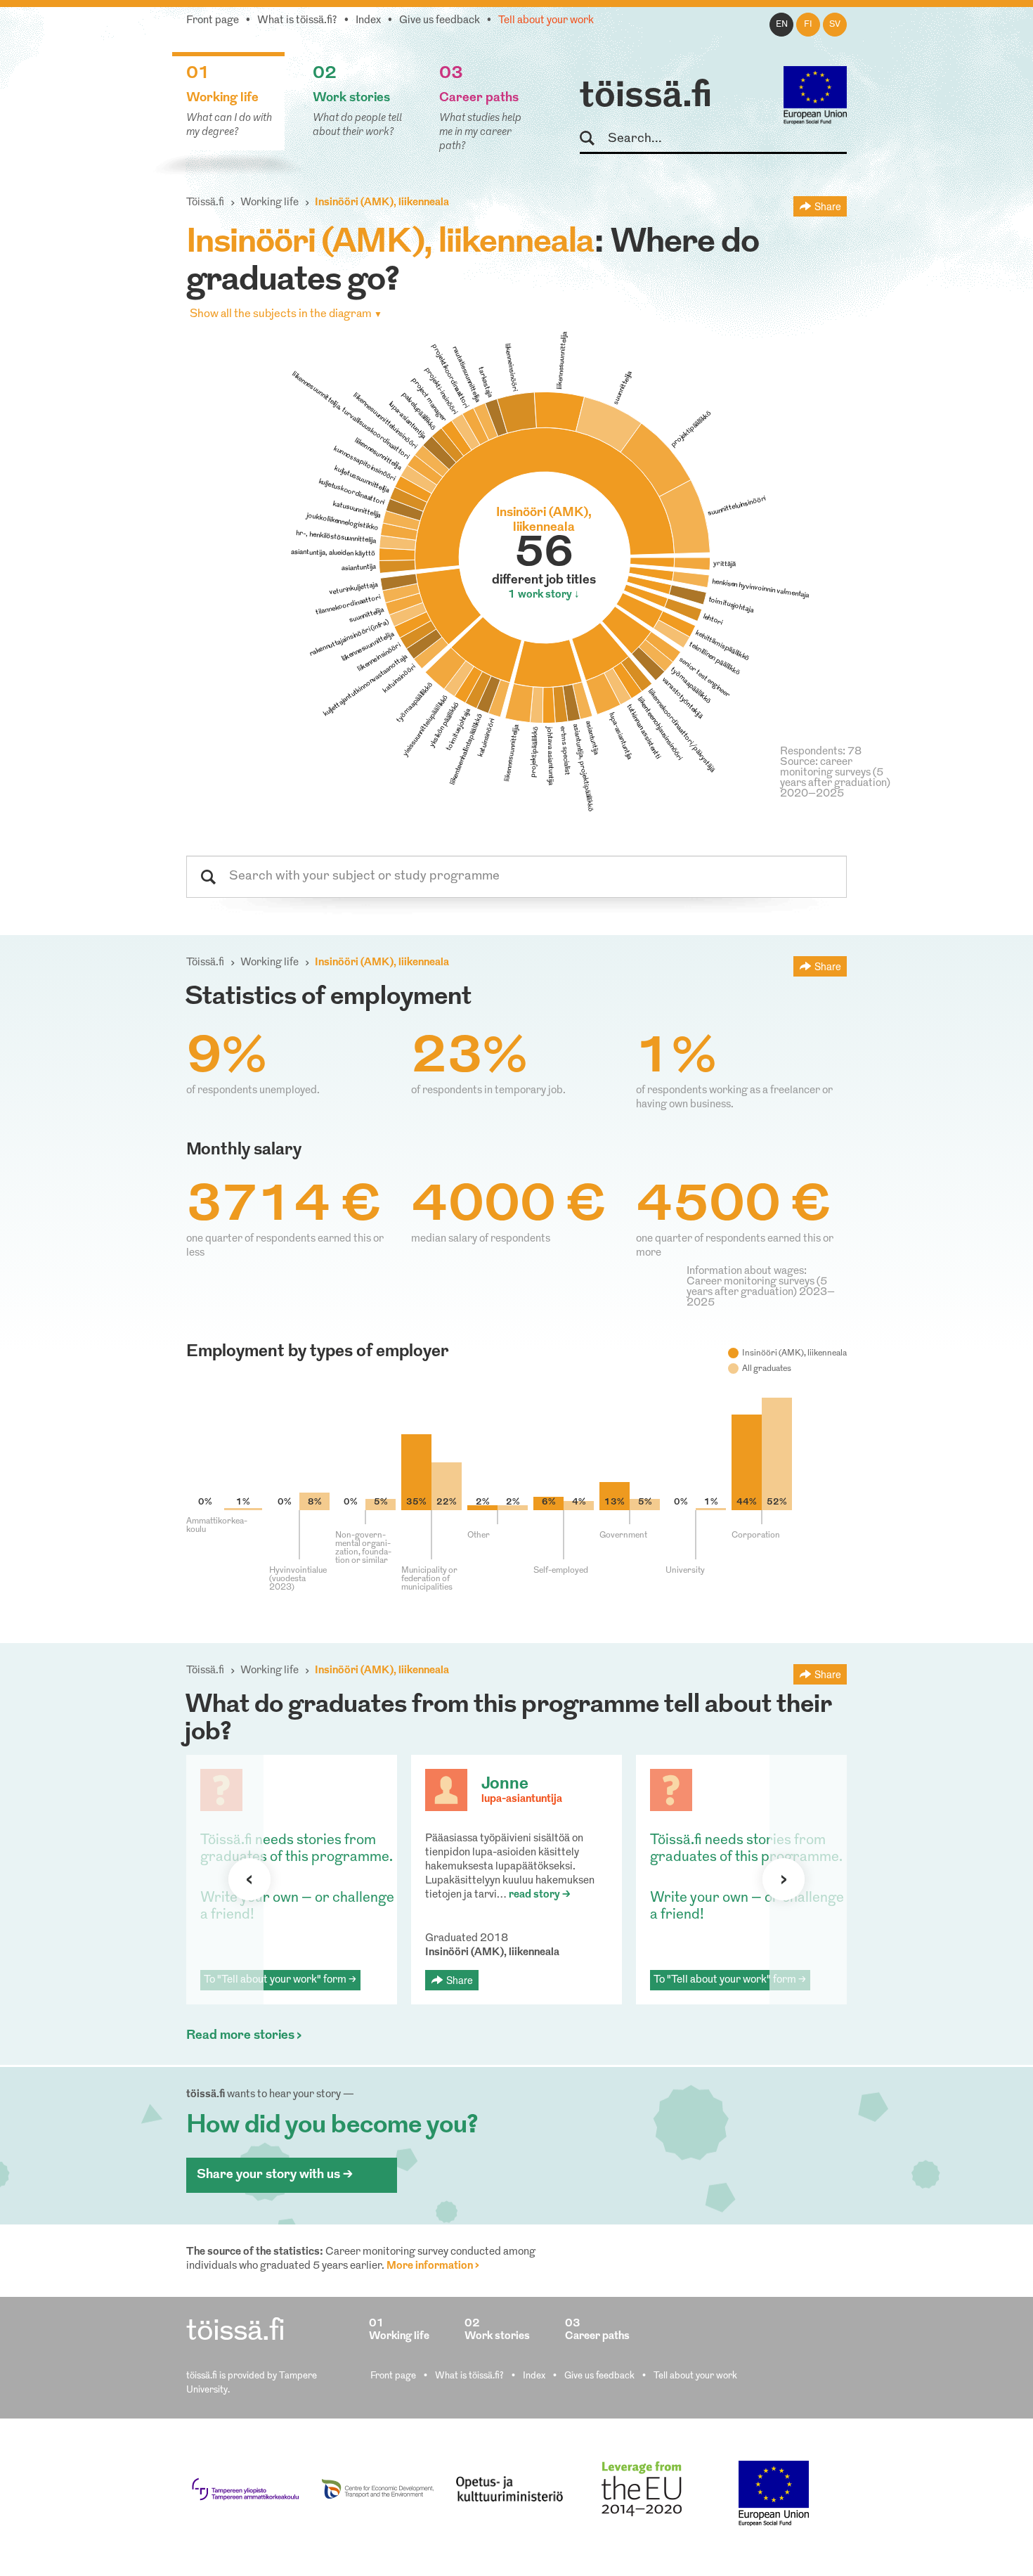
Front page (213, 21)
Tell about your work (546, 21)
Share (828, 206)
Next (784, 1879)
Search (593, 139)
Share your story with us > (275, 2175)
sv (835, 25)
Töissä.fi (205, 203)
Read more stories (240, 2036)
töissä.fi (646, 97)
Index (368, 21)
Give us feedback (440, 21)
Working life (269, 203)
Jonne (505, 1784)
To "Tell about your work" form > (280, 1980)
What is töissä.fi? (297, 21)
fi (808, 25)
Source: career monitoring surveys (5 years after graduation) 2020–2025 (835, 778)
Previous (249, 1879)
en (782, 25)
